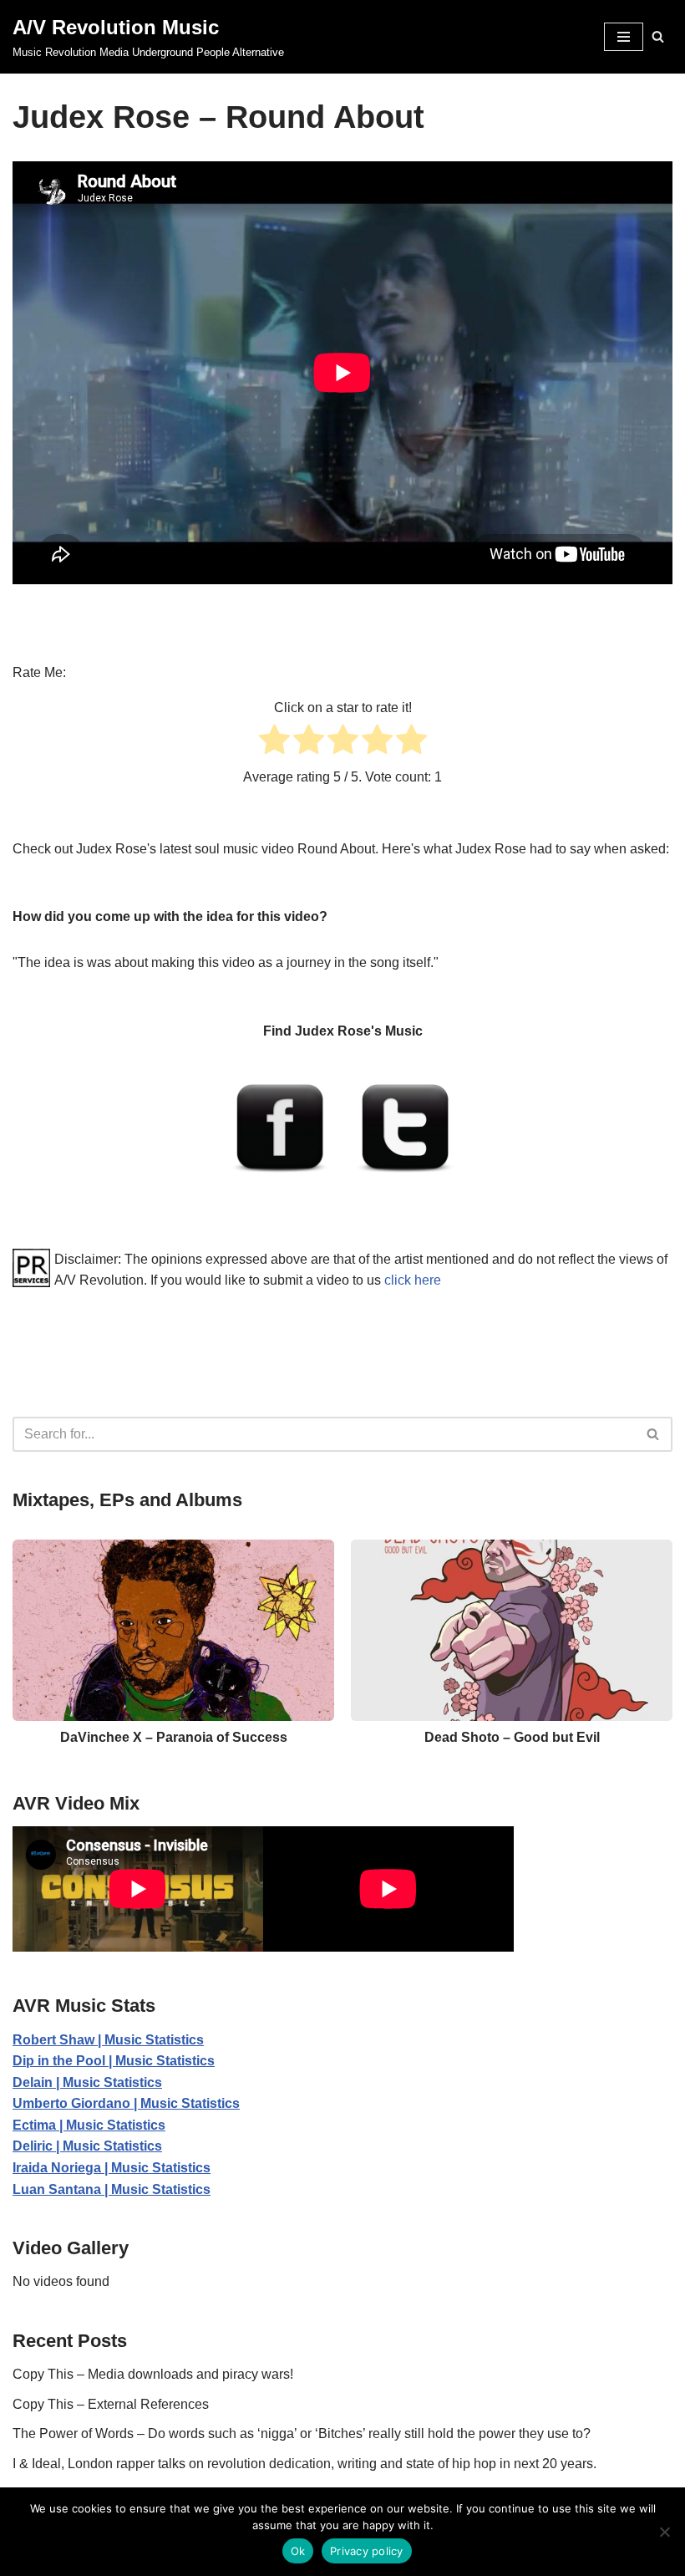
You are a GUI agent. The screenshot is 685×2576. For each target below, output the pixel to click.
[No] (664, 2532)
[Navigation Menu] (624, 37)
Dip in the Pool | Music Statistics (114, 2061)
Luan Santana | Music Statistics (112, 2189)
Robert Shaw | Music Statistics (108, 2040)
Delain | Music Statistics (87, 2082)
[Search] (658, 36)
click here (413, 1280)
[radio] (274, 743)
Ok (298, 2551)
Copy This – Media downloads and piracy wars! (153, 2374)
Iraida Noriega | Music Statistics (112, 2168)
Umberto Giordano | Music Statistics (126, 2103)
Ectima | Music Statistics (89, 2125)
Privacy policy (367, 2551)
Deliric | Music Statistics (87, 2146)
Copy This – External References (111, 2404)
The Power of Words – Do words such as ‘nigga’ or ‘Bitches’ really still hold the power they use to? (302, 2433)
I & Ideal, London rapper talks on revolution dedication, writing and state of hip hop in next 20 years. (304, 2464)
